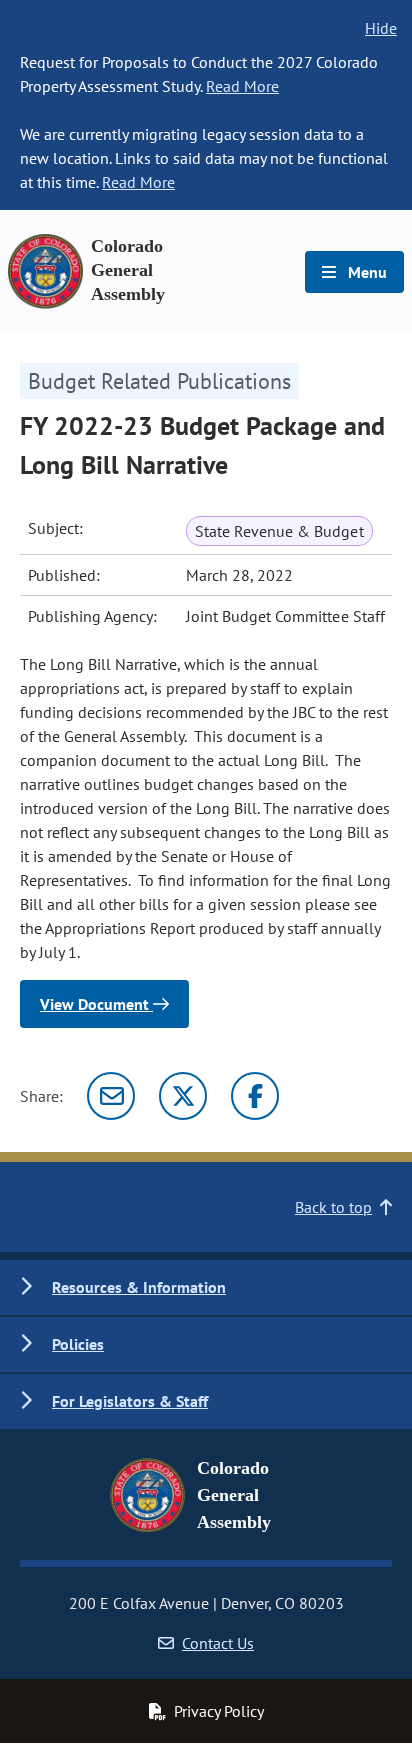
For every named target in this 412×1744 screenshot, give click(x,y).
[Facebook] (255, 1096)
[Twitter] (183, 1096)
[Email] (111, 1096)
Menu (365, 272)
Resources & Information (139, 1287)
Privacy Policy (219, 1711)
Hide (381, 28)
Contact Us (218, 1643)
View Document (96, 1004)
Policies (78, 1344)
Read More (242, 86)
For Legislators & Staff (130, 1401)
